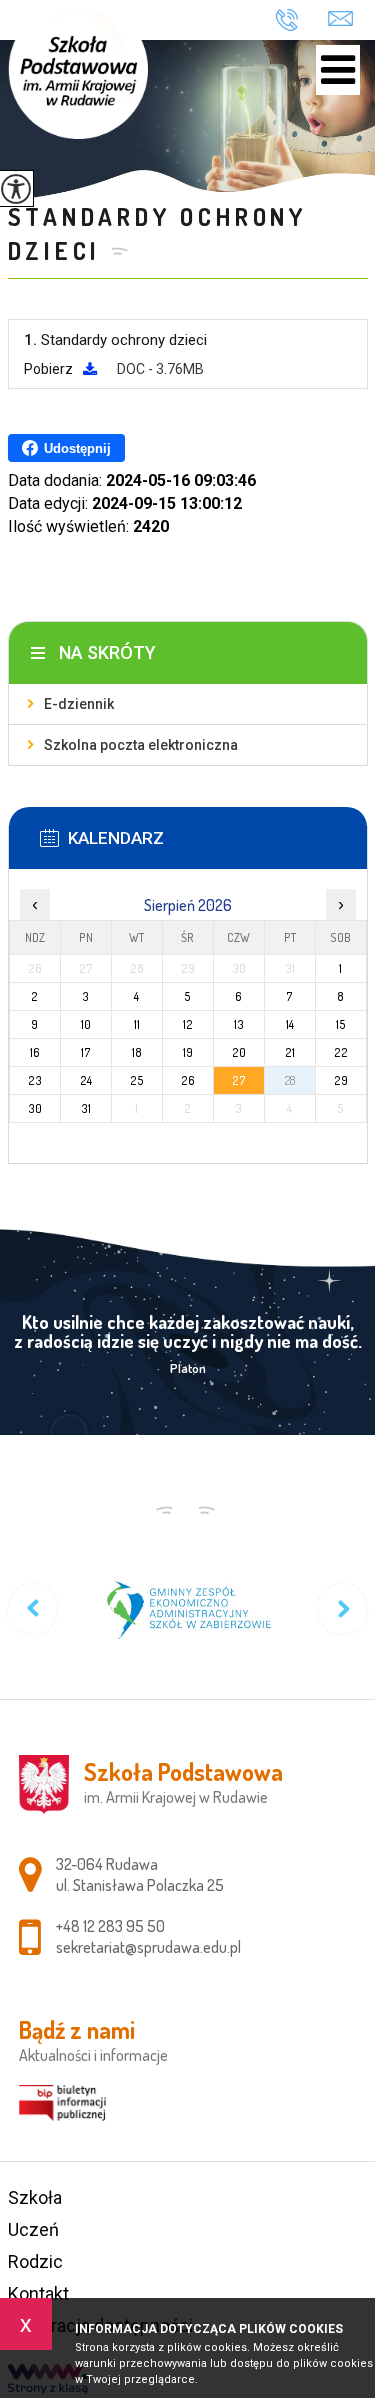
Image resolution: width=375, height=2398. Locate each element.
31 (86, 1108)
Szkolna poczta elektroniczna (141, 745)
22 (341, 1052)
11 (137, 1024)
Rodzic (35, 2261)
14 (290, 1024)
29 (341, 1080)
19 (188, 1052)
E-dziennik (79, 704)
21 (290, 1052)
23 (35, 1080)
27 (239, 1080)
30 (35, 1108)
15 (341, 1024)
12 (188, 1024)
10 (86, 1024)
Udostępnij (77, 448)
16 (35, 1052)
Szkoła (35, 2197)
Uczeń (33, 2229)
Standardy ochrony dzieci (158, 233)
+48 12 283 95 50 (294, 19)
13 (239, 1024)
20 (239, 1052)
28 (290, 1080)
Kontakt (38, 2293)
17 (86, 1052)
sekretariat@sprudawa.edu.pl (340, 17)
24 (86, 1080)
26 (188, 1080)
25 (137, 1080)
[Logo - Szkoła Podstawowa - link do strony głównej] (78, 69)
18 (137, 1052)
